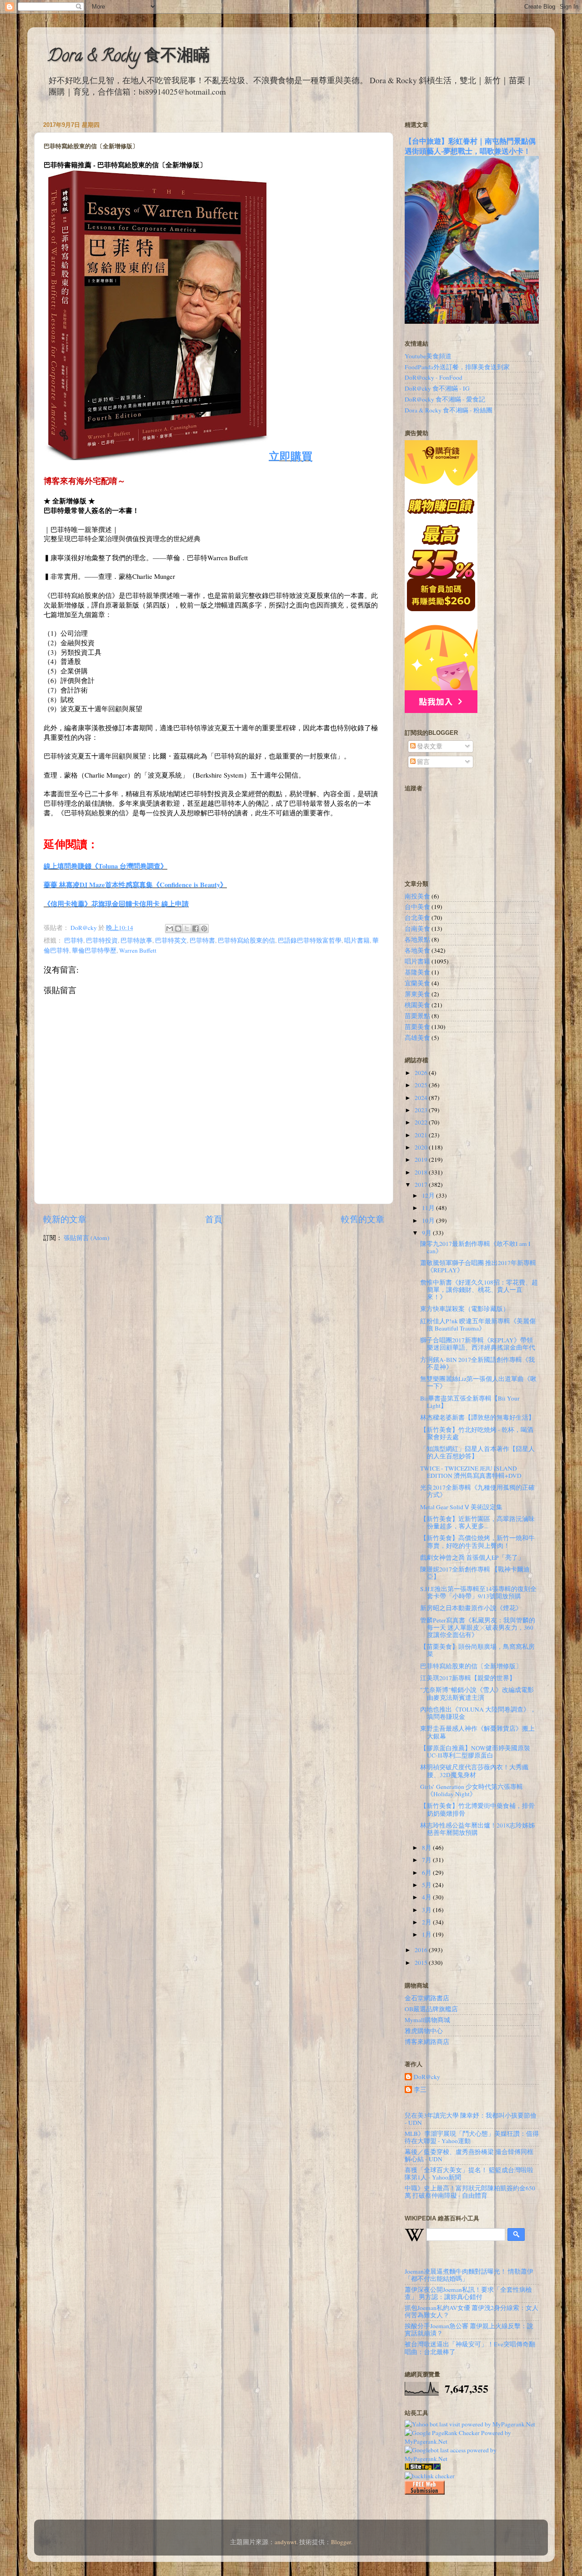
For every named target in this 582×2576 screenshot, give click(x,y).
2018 (422, 1172)
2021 (422, 1135)
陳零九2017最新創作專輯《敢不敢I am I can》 (475, 1247)
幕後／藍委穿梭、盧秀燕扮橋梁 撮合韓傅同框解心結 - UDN (469, 2155)
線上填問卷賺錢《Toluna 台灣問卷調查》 (105, 866)
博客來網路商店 (427, 2042)
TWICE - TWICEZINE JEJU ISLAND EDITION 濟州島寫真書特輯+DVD (471, 1472)
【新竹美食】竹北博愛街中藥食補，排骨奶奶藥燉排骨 (477, 1809)
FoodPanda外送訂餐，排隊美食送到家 (457, 367)
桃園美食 (417, 1005)
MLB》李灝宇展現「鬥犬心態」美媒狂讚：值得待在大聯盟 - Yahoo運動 (472, 2137)
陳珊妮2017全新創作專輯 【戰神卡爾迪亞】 (475, 1573)
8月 (427, 1848)
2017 (422, 1185)
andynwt (286, 2542)
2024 (422, 1098)
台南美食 (417, 929)
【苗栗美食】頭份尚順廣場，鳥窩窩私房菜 (477, 1650)
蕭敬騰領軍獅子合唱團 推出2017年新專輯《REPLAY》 (478, 1266)
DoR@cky (427, 2077)
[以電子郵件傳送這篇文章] (170, 929)
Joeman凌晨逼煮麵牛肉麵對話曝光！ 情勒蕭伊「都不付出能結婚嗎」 (469, 2275)
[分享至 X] (187, 929)
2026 (422, 1073)
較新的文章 (65, 1219)
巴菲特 (74, 940)
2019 (422, 1160)
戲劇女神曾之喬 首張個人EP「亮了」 (472, 1557)
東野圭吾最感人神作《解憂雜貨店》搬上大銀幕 (477, 1732)
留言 (423, 762)
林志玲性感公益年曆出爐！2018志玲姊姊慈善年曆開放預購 (477, 1829)
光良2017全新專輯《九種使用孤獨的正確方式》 (477, 1491)
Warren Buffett (138, 950)
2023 (422, 1110)
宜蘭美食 (417, 983)
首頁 (214, 1219)
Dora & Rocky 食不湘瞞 (129, 57)
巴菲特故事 (136, 940)
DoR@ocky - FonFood (434, 377)
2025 (422, 1085)
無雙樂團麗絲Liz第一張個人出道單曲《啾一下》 (478, 1382)
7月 (427, 1860)
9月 (427, 1233)
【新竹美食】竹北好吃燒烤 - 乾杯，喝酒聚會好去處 (477, 1433)
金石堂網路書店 (427, 1998)
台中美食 (417, 907)
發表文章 (429, 746)
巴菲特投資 (102, 940)
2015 (422, 1963)
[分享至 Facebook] (196, 929)
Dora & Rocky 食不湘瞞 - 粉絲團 (449, 410)
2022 (422, 1122)
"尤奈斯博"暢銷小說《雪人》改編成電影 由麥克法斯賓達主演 (477, 1693)
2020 (422, 1147)
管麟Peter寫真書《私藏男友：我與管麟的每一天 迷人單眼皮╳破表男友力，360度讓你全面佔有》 (478, 1627)
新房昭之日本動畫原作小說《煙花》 (471, 1608)
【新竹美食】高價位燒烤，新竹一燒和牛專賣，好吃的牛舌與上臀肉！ (477, 1542)
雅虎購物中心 (424, 2031)
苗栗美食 (417, 1027)
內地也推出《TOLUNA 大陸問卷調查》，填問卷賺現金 (478, 1713)
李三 (420, 2090)
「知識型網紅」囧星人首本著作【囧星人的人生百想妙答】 (477, 1452)
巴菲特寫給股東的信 (246, 940)
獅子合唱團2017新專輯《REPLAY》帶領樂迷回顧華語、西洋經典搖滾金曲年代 (478, 1344)
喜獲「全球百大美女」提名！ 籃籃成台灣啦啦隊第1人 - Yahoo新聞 (469, 2174)
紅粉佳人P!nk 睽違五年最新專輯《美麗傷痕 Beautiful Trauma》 (478, 1325)
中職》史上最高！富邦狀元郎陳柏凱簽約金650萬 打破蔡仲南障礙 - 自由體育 (470, 2192)
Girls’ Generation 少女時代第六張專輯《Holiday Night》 (472, 1790)
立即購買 (291, 456)
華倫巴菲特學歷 (94, 950)
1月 (427, 1934)
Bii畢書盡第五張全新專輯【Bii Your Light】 (470, 1402)
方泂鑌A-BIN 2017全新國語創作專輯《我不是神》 (477, 1363)
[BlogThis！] (178, 929)
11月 (429, 1208)
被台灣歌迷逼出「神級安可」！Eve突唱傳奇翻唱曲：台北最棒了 (470, 2348)
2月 (427, 1922)
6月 (427, 1873)
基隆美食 (417, 972)
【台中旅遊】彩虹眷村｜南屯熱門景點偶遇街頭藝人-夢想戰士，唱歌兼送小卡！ (470, 146)
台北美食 (417, 918)
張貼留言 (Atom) (87, 1238)
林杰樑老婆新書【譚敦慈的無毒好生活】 (477, 1417)
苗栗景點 (417, 1016)
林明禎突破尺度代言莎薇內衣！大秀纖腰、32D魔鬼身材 (474, 1771)
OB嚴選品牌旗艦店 (431, 2009)
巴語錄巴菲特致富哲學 (310, 940)
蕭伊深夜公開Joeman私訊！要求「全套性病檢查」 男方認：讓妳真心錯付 (468, 2293)
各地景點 (417, 939)
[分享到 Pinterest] (204, 929)
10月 (429, 1220)
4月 (427, 1897)
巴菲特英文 (171, 940)
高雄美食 (417, 1038)
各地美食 (417, 950)
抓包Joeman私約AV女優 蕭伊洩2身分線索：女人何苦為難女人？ (472, 2311)
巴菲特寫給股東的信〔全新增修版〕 (471, 1666)
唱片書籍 (357, 940)
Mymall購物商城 (427, 2020)
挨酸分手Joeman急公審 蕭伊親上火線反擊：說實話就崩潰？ (469, 2330)
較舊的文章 (363, 1219)
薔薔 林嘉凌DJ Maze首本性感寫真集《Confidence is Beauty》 (135, 884)
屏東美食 (417, 994)
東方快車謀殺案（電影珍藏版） (465, 1309)
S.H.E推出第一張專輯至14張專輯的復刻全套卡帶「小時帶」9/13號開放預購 (478, 1592)
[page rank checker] (430, 2476)
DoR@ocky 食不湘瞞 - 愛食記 (445, 399)
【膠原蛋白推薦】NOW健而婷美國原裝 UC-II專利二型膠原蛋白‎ (475, 1752)
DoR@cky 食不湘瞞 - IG (437, 388)
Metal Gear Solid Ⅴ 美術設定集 (461, 1507)
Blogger (341, 2542)
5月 (427, 1885)
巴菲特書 (202, 940)
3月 (427, 1910)
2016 (422, 1950)
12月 (429, 1195)
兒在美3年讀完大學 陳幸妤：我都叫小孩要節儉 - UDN (471, 2119)
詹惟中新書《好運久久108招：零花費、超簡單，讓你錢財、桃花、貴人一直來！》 (479, 1290)
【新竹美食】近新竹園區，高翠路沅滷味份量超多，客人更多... (477, 1522)
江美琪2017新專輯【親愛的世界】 (468, 1678)
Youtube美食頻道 (428, 356)
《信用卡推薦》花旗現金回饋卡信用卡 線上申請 (116, 904)
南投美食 (417, 896)
